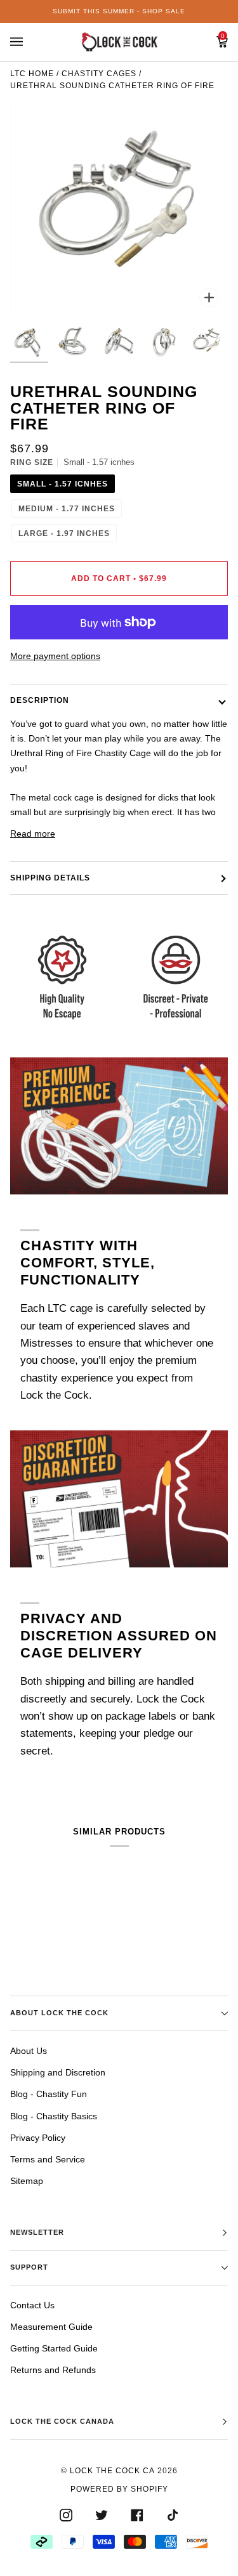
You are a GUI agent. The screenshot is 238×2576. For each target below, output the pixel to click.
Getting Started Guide (54, 2348)
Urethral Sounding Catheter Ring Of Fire (112, 86)
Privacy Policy (38, 2138)
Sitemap (27, 2181)
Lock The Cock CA (112, 2471)
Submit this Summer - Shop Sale (119, 11)
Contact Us (32, 2305)
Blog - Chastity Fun (49, 2094)
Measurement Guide (51, 2327)
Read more (33, 834)
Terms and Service (48, 2159)
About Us (29, 2051)
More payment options (55, 656)
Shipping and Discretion (58, 2072)
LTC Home (32, 74)
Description (40, 700)
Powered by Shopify (119, 2489)
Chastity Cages (99, 74)
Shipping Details (50, 878)
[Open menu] (29, 42)
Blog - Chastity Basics (54, 2116)
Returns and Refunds (53, 2370)
